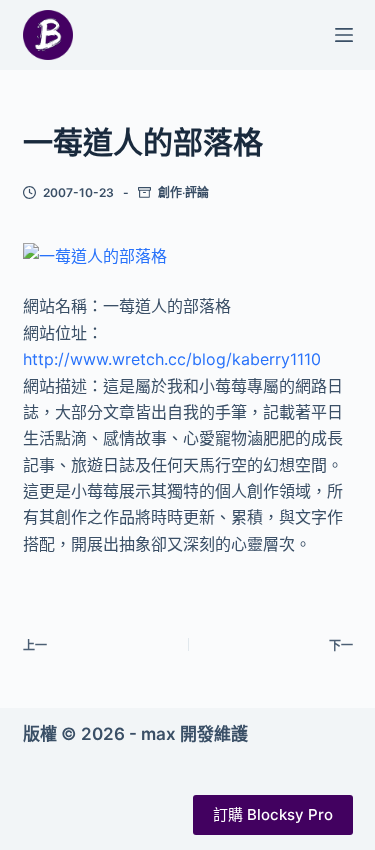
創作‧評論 (183, 192)
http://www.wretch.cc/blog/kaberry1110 (172, 359)
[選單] (344, 35)
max (158, 734)
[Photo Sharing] (95, 255)
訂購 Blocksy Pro (273, 814)
